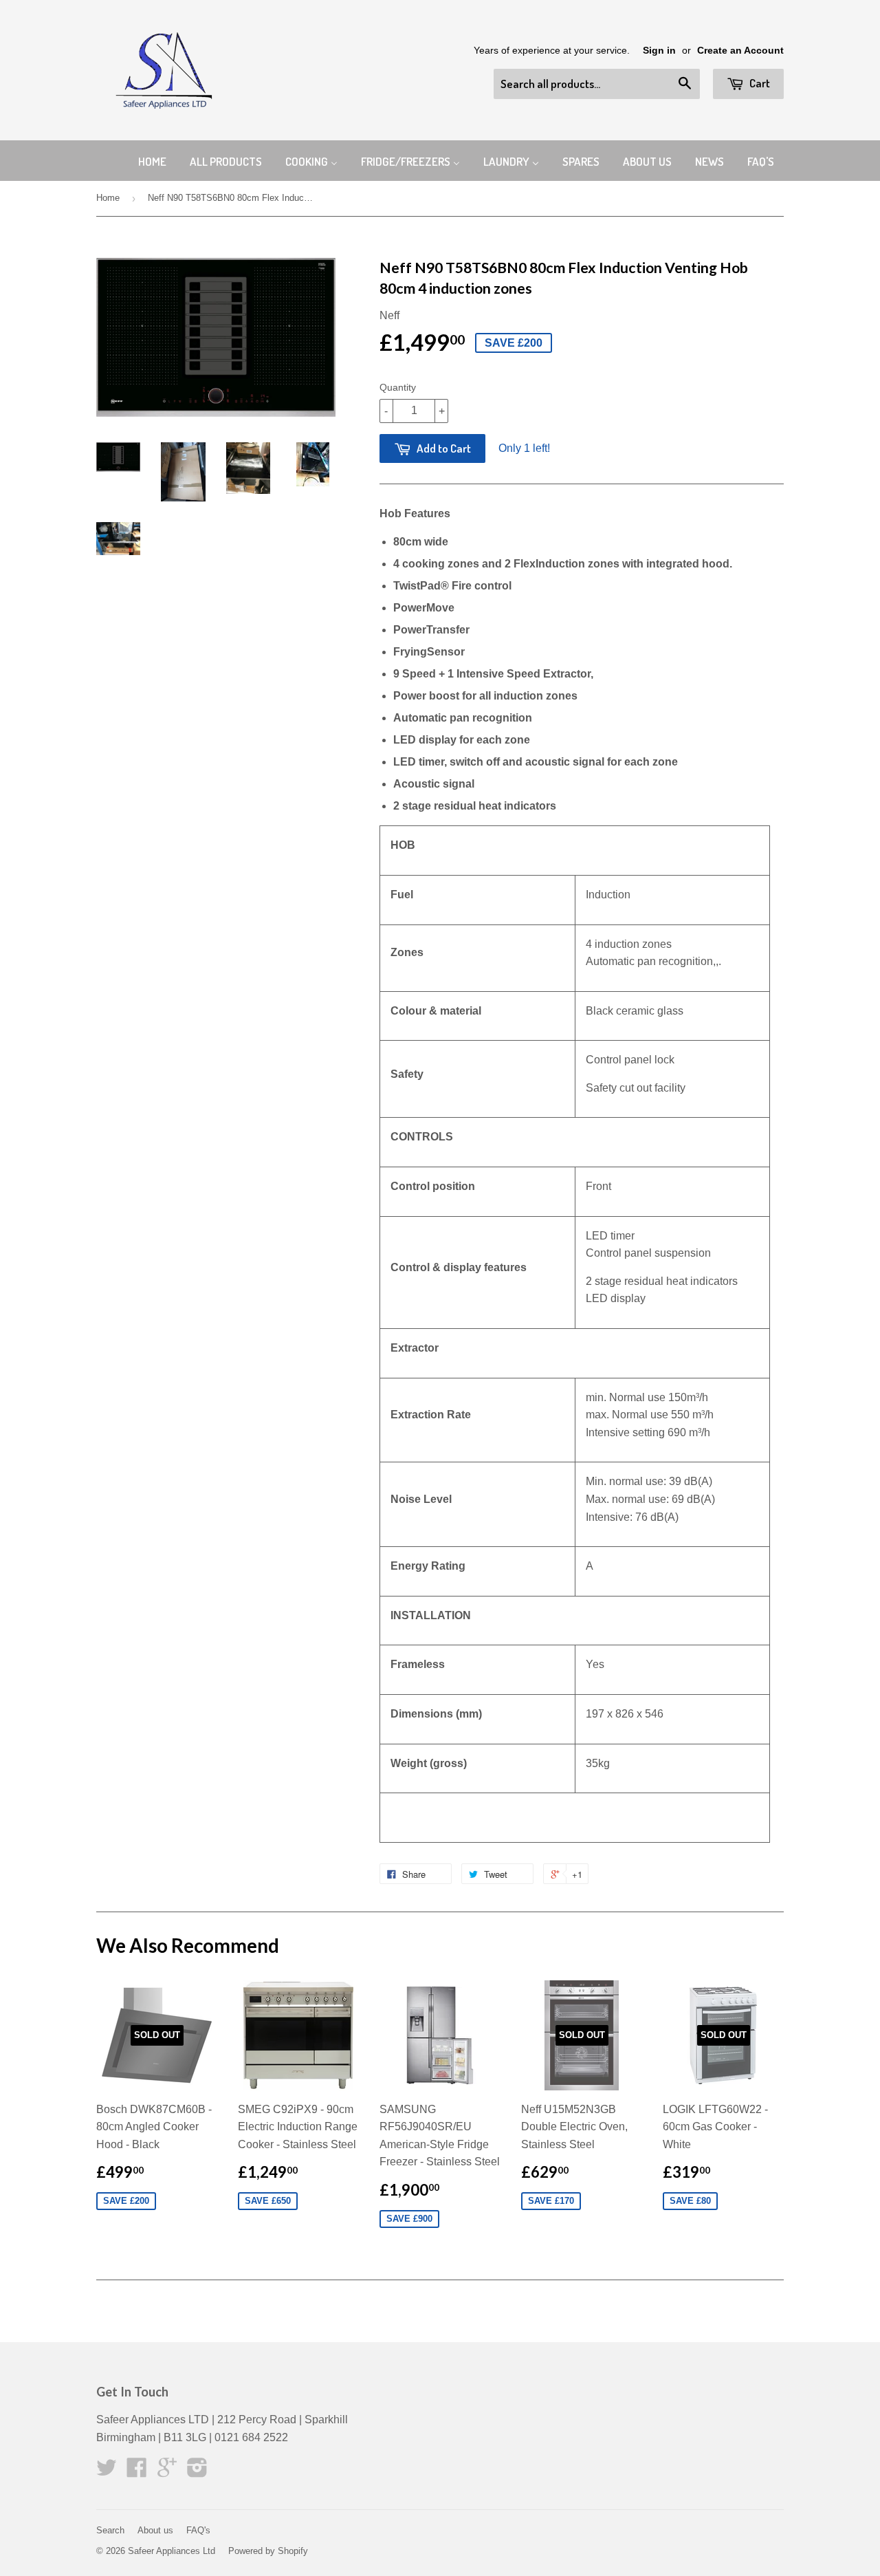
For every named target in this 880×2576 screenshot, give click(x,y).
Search (110, 2530)
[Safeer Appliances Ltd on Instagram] (197, 2472)
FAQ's (198, 2530)
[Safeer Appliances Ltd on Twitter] (107, 2472)
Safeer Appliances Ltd (172, 2551)
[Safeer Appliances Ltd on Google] (167, 2472)
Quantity (398, 387)
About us (155, 2530)
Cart (759, 83)
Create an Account (740, 51)
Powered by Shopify (268, 2551)
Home (108, 198)
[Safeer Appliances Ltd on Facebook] (137, 2472)
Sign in (659, 51)
